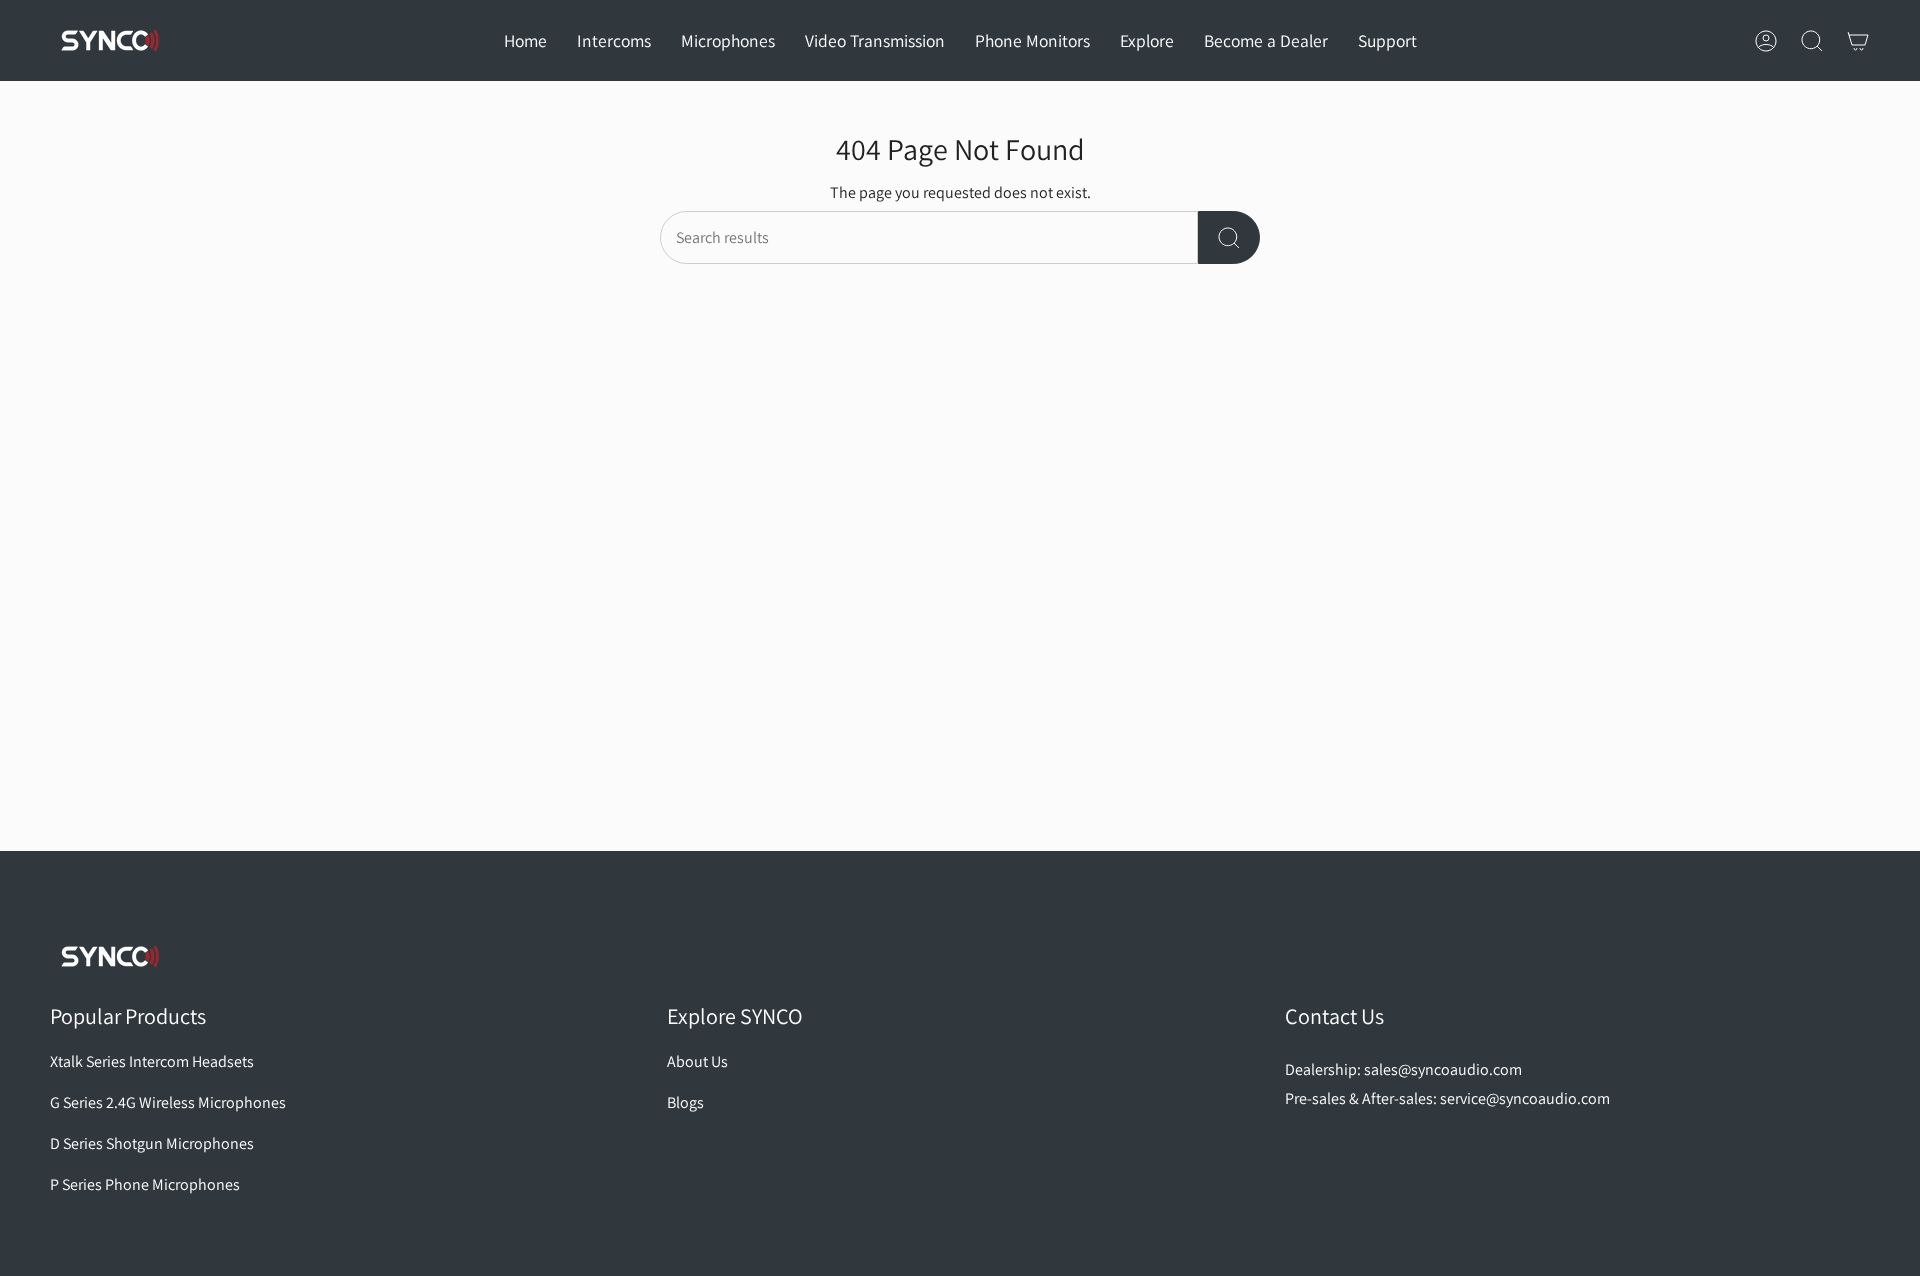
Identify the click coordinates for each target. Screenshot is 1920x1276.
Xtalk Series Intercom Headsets (152, 1061)
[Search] (1229, 237)
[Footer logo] (110, 956)
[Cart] (1858, 41)
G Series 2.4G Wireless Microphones (168, 1102)
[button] (614, 40)
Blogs (685, 1102)
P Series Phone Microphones (145, 1184)
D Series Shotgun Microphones (152, 1143)
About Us (697, 1061)
